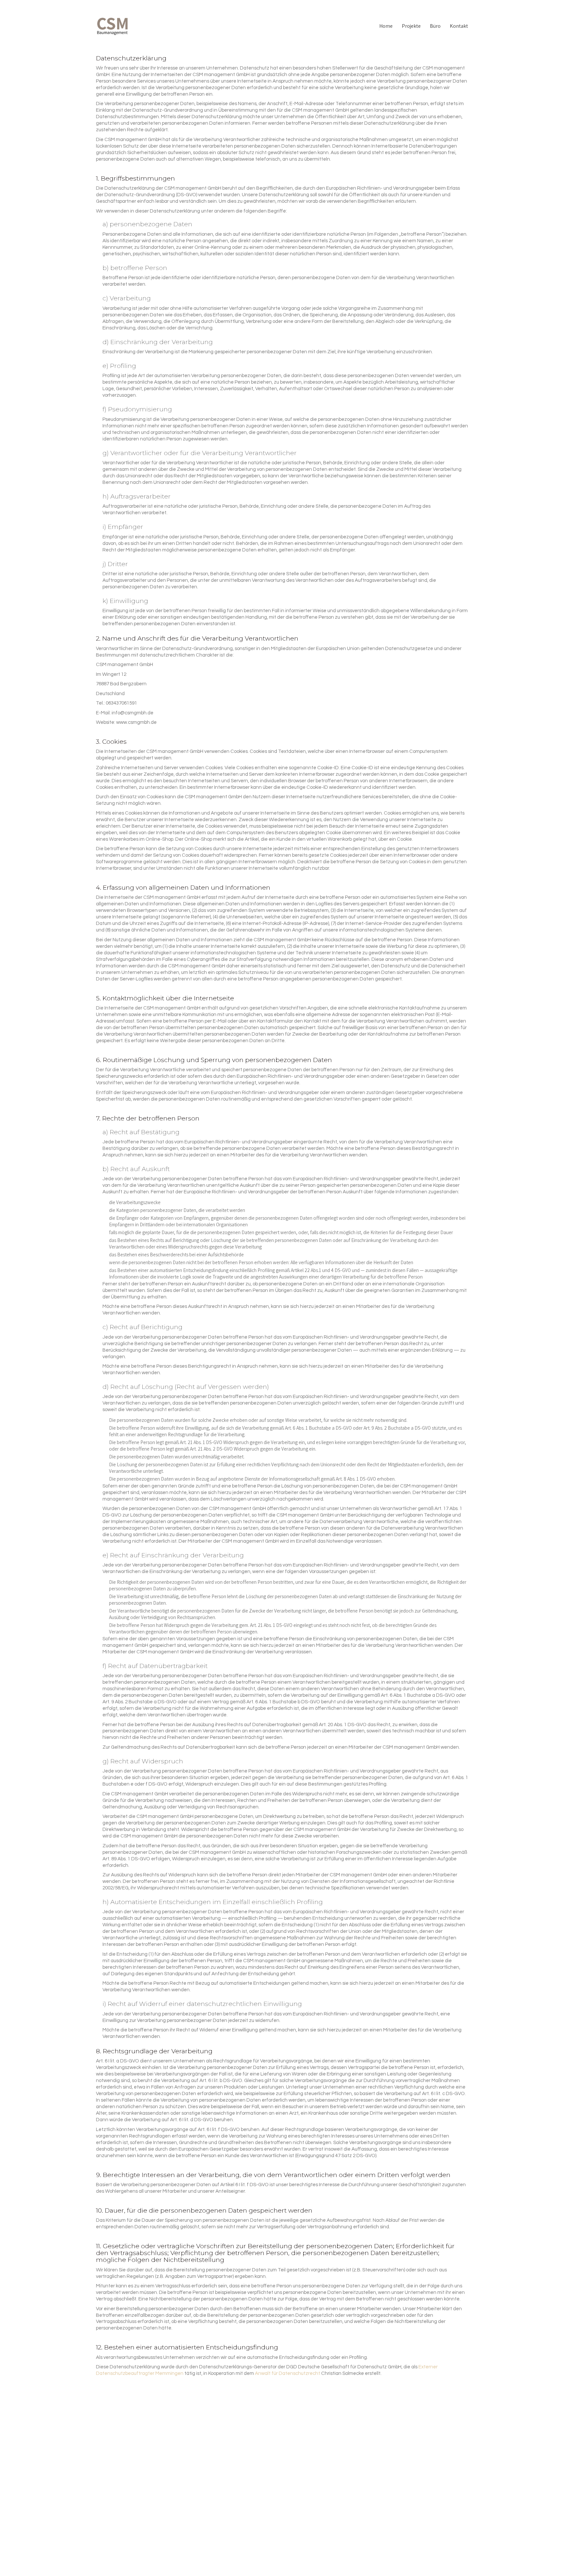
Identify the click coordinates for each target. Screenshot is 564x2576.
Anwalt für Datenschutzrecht (288, 2373)
